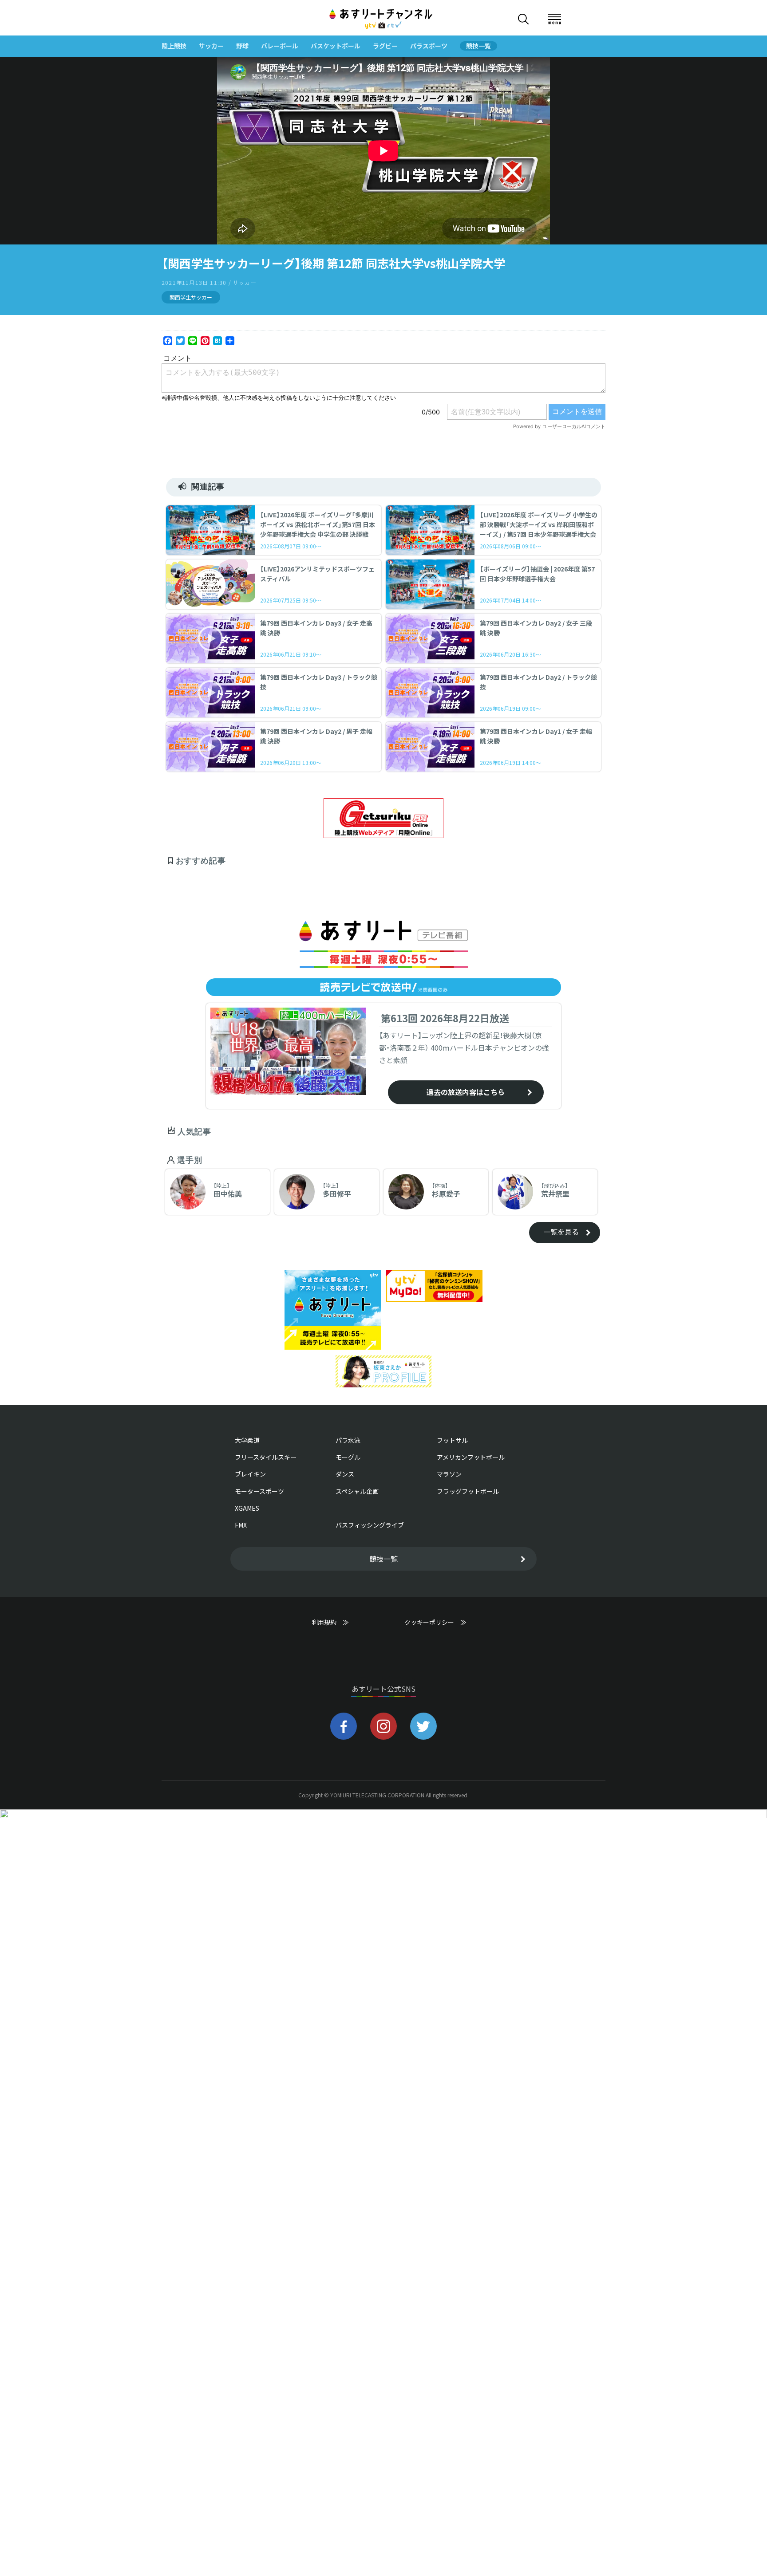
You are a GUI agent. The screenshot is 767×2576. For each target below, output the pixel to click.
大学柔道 (247, 1440)
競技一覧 (478, 46)
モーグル (348, 1457)
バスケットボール (336, 46)
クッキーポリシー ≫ (435, 1626)
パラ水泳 (348, 1440)
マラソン (449, 1474)
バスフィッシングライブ (370, 1525)
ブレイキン (250, 1474)
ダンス (345, 1474)
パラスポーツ (429, 46)
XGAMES (247, 1508)
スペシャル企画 (357, 1491)
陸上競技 (174, 46)
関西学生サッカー (191, 297)
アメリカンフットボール (471, 1457)
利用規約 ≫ (339, 1622)
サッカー (211, 46)
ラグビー (385, 46)
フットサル (452, 1440)
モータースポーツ (259, 1491)
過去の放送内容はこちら (466, 1092)
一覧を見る (561, 1232)
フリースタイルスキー (266, 1457)
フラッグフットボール (468, 1491)
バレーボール (280, 46)
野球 (242, 46)
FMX (241, 1525)
